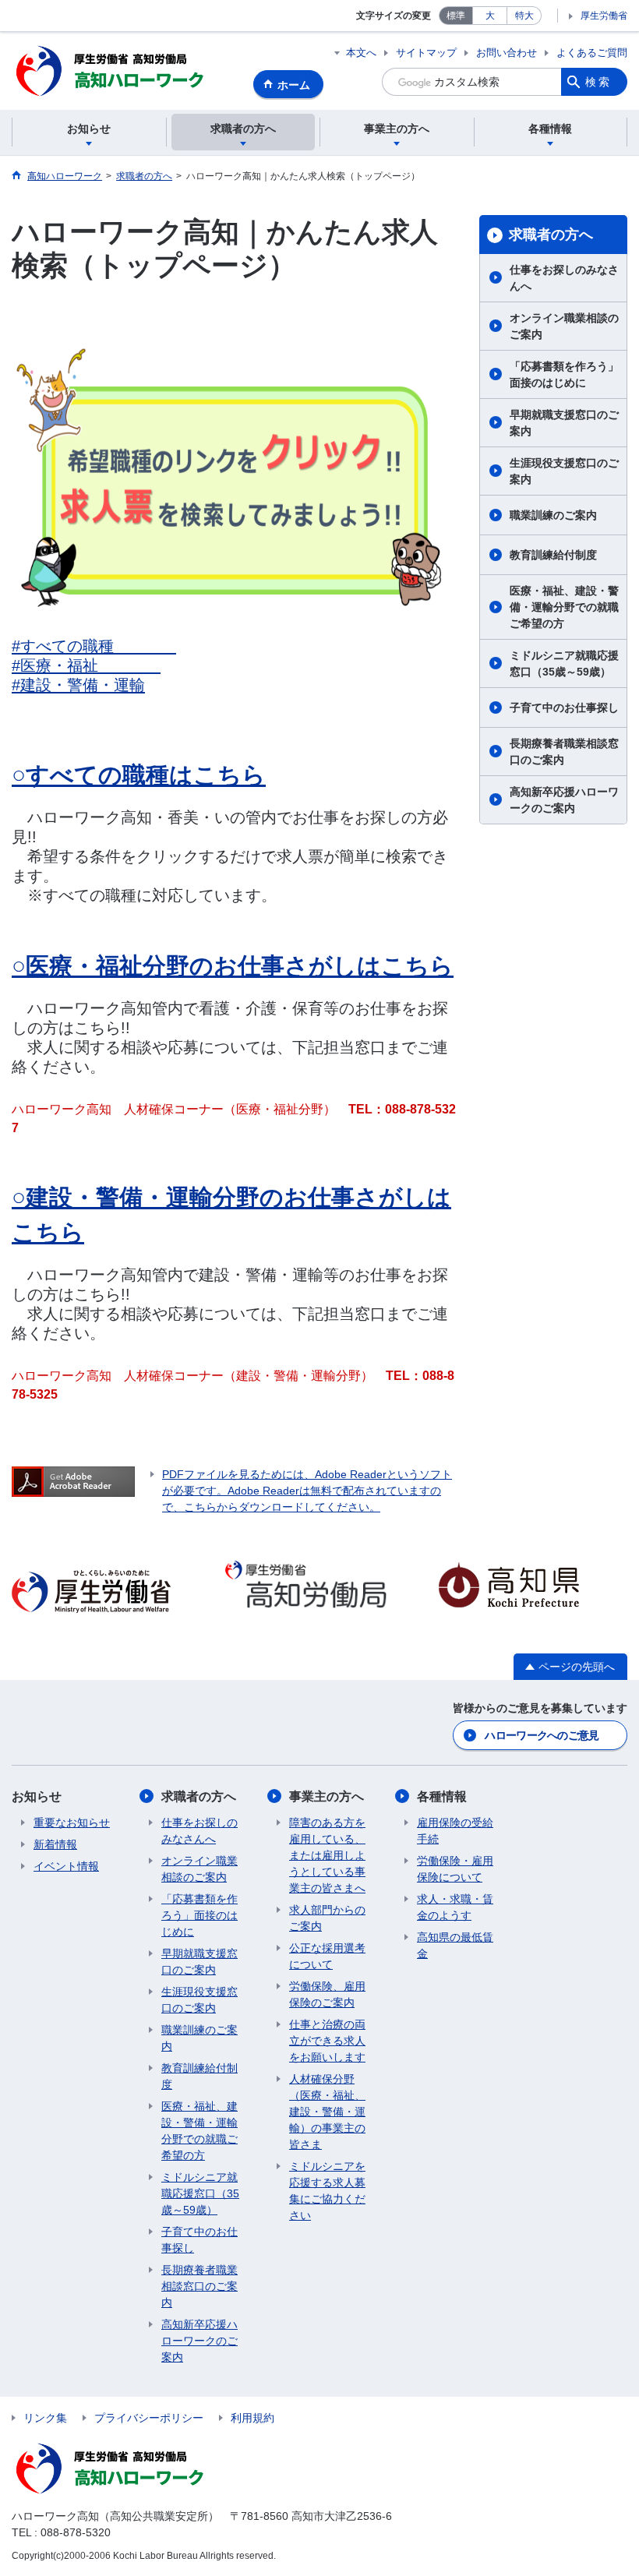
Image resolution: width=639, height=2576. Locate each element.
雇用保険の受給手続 (455, 1831)
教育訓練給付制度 (553, 555)
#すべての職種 (94, 646)
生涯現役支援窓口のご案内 (564, 471)
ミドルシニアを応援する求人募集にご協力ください (327, 2191)
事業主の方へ (327, 1796)
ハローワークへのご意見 (542, 1735)
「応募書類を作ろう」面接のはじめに (564, 374)
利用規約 (252, 2418)
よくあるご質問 (592, 53)
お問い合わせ (507, 53)
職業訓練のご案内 (553, 515)
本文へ (361, 53)
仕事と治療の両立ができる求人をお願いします (327, 2041)
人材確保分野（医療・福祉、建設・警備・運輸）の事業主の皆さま (327, 2112)
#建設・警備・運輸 (78, 685)
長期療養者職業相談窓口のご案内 (564, 752)
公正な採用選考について (327, 1956)
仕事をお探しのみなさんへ (564, 278)
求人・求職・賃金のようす (455, 1907)
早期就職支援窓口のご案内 (564, 423)
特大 (524, 16)
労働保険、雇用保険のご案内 (327, 1994)
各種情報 (442, 1796)
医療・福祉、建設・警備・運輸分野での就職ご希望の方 (564, 607)
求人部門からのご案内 (327, 1918)
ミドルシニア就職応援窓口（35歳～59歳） (564, 663)
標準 (456, 16)
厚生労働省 (604, 16)
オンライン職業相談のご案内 (564, 326)
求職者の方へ (551, 235)
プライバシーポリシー (149, 2418)
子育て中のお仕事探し (564, 708)
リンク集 (45, 2418)
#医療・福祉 (86, 665)
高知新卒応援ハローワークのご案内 (564, 800)
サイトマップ (426, 53)
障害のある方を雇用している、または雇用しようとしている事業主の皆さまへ (327, 1855)
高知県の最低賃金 (455, 1945)
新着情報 (55, 1844)
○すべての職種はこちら (139, 775)
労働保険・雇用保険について (455, 1869)
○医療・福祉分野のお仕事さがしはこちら (233, 966)
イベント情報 (66, 1866)
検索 (598, 82)
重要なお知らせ (72, 1823)
